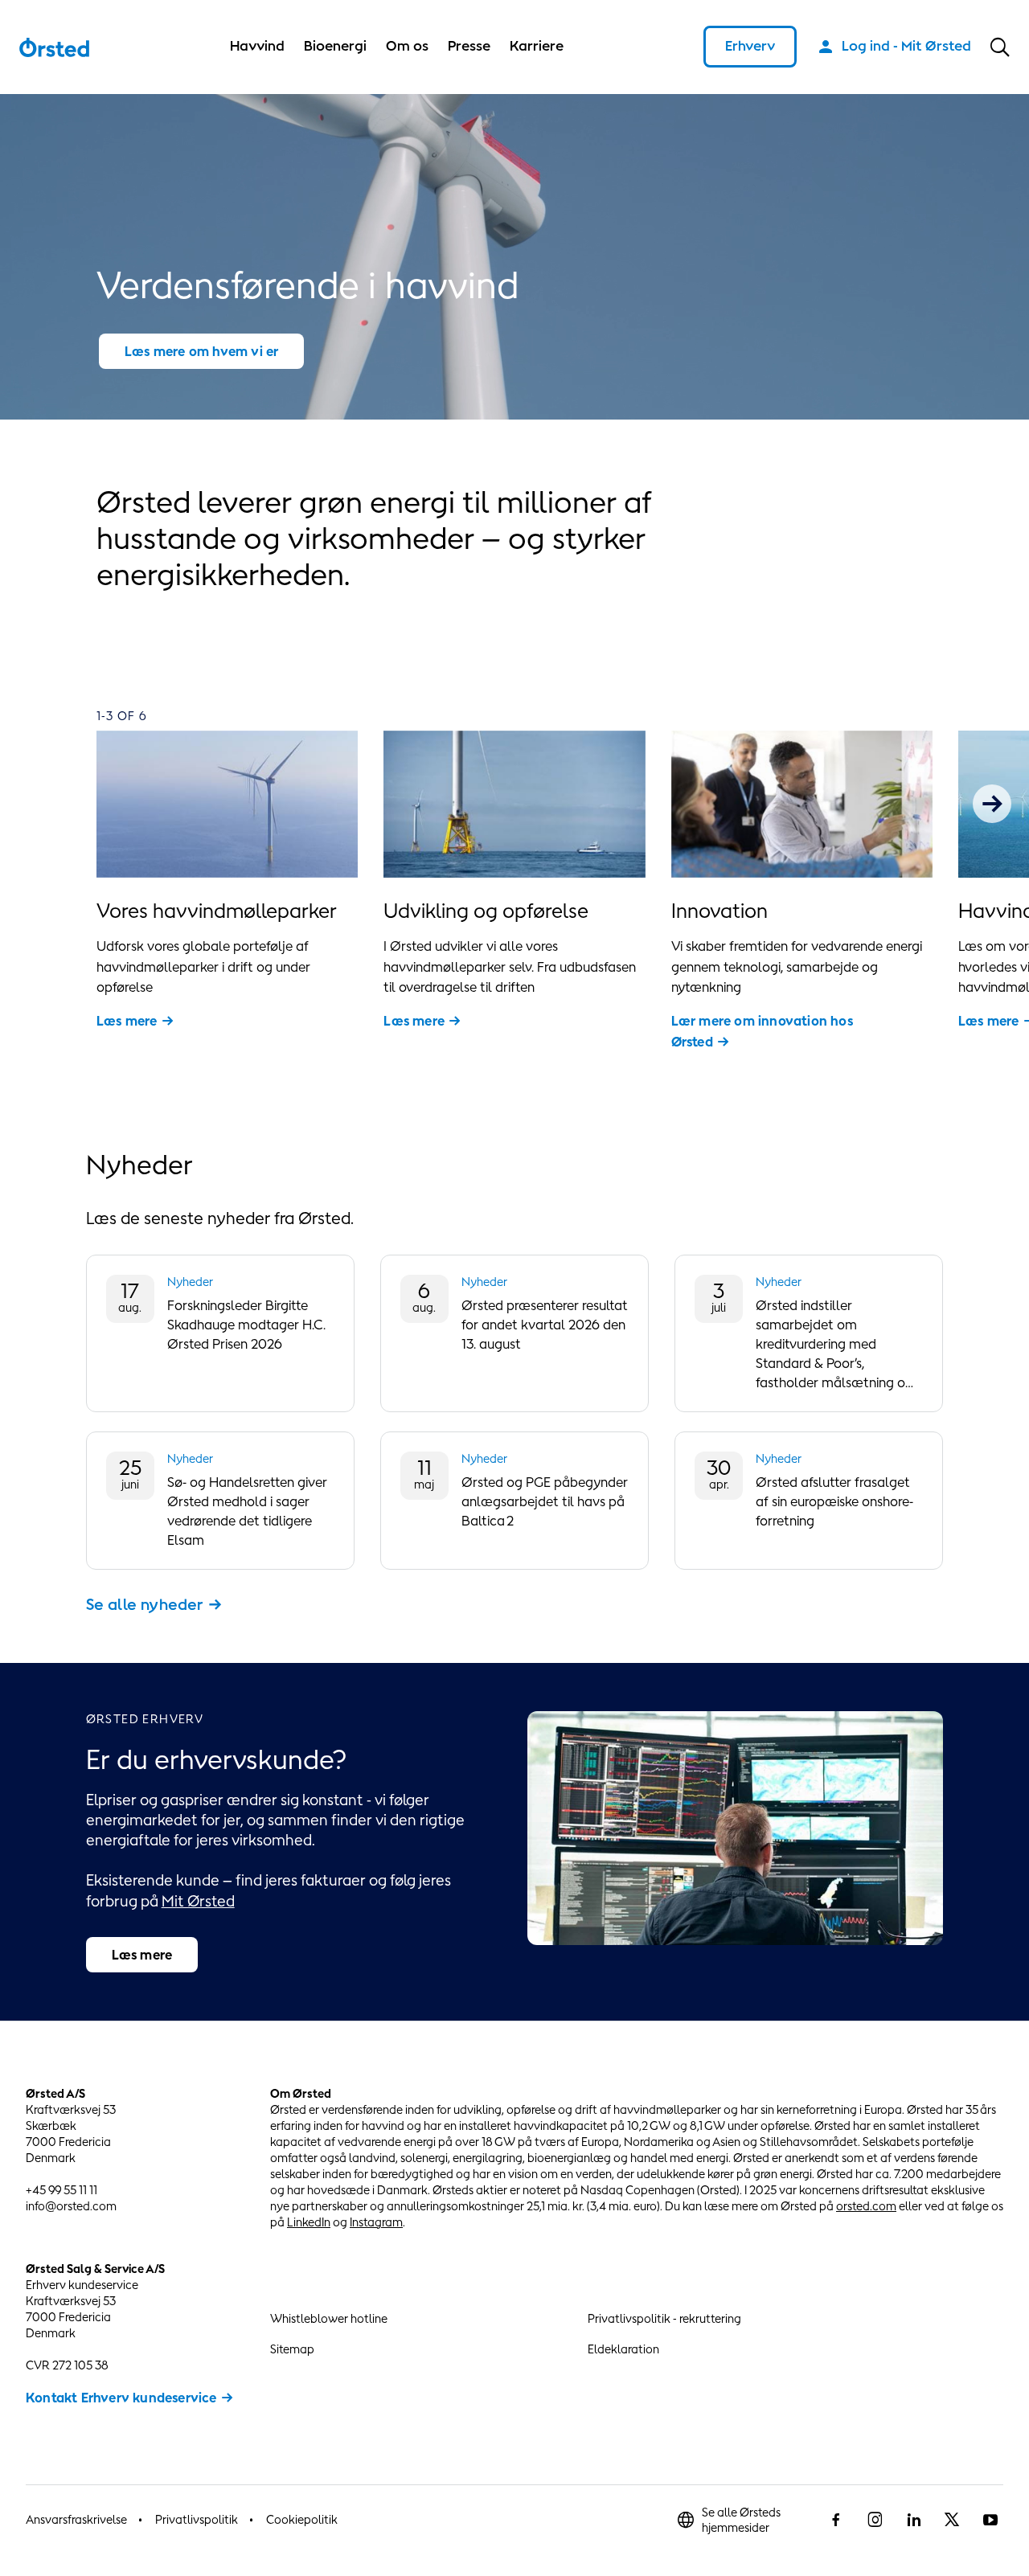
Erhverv (750, 46)
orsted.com (866, 2206)
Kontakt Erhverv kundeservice (121, 2398)
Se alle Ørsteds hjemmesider (741, 2520)
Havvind (257, 46)
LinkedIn (309, 2222)
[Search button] (1000, 47)
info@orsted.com (71, 2206)
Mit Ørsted (198, 1901)
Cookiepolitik (302, 2519)
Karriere (537, 46)
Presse (469, 46)
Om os (407, 46)
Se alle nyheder (145, 1604)
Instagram (376, 2222)
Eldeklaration (623, 2349)
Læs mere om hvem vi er (201, 351)
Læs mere (127, 1021)
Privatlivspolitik (197, 2519)
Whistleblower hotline (329, 2318)
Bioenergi (335, 46)
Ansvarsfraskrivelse (76, 2519)
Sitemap (292, 2349)
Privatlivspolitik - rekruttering (664, 2318)
